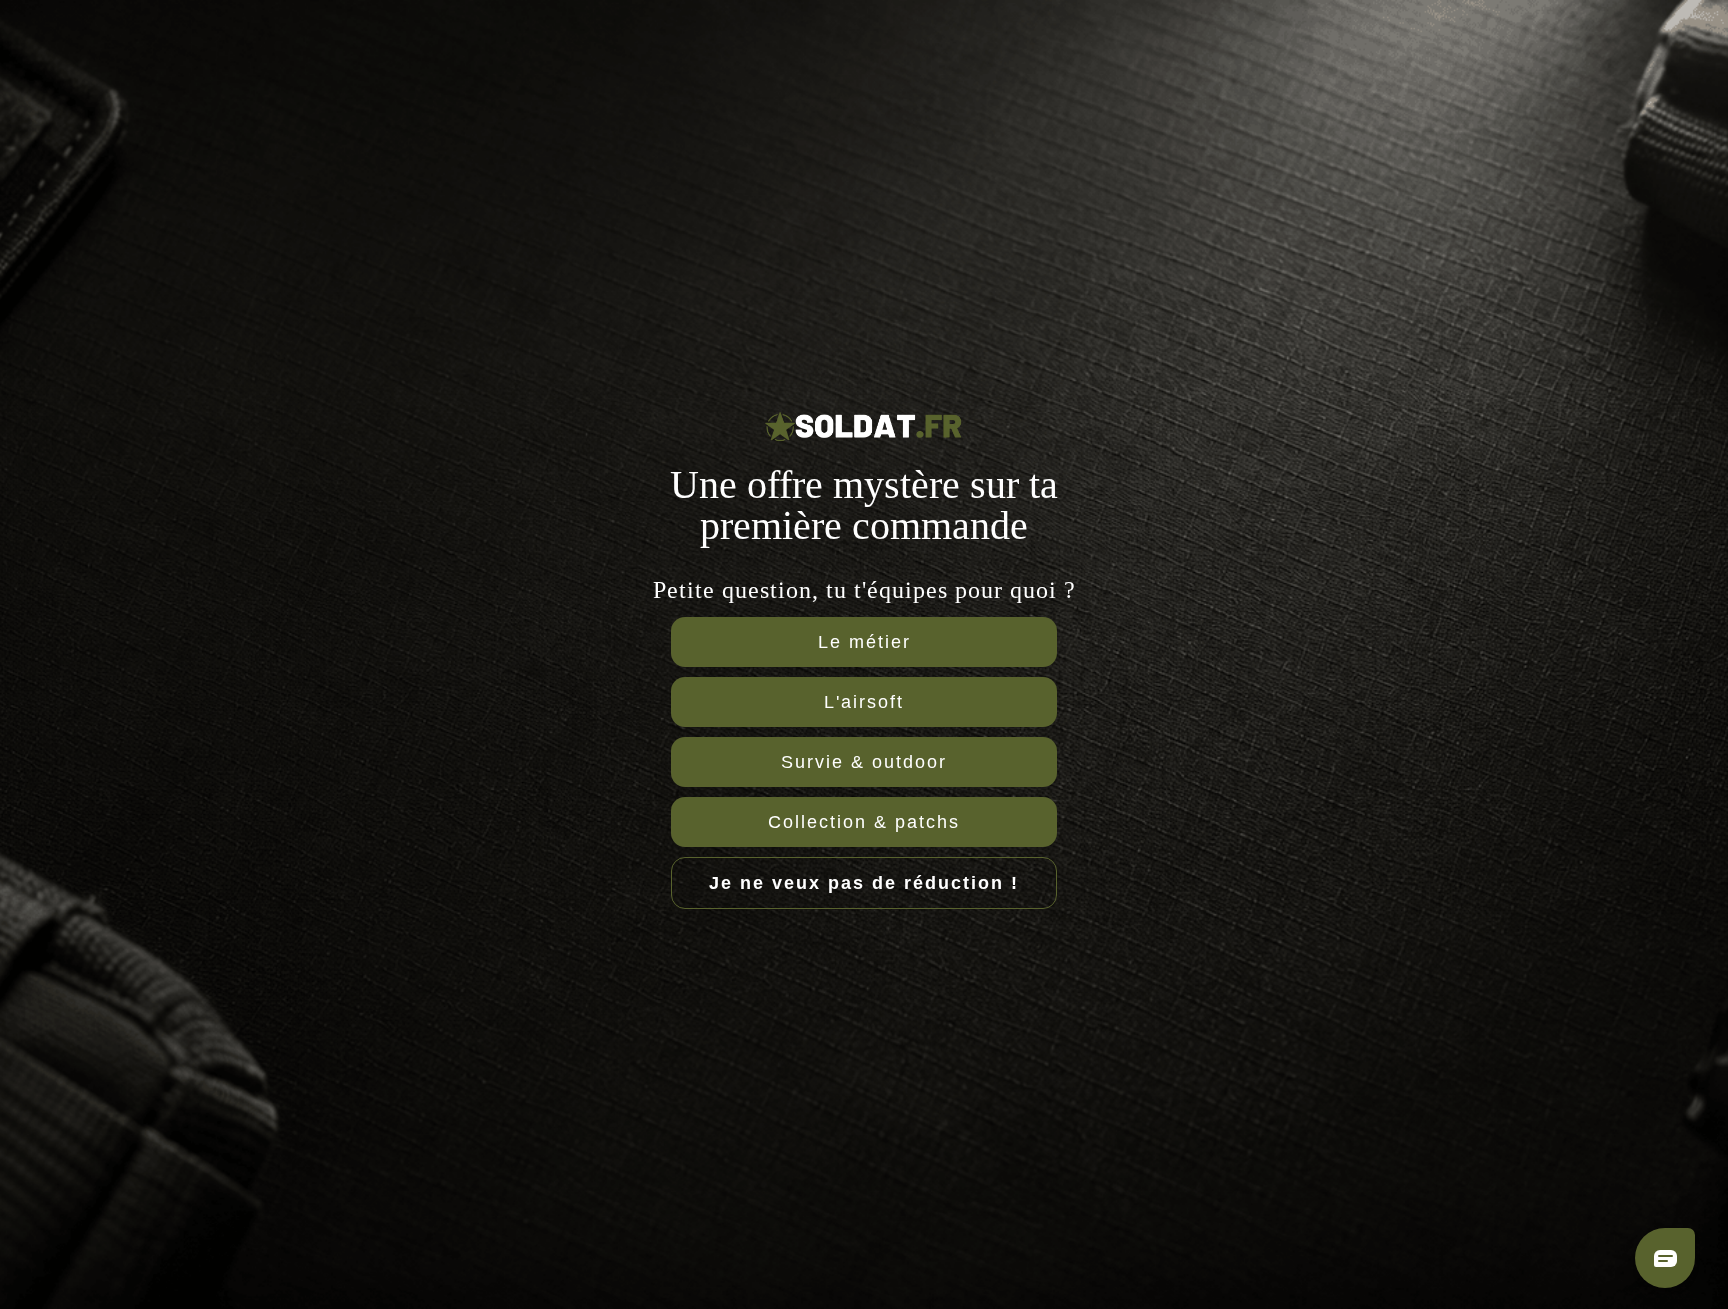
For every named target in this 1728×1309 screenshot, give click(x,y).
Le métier (864, 642)
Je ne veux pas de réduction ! (864, 883)
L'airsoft (864, 702)
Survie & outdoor (864, 762)
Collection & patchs (864, 822)
